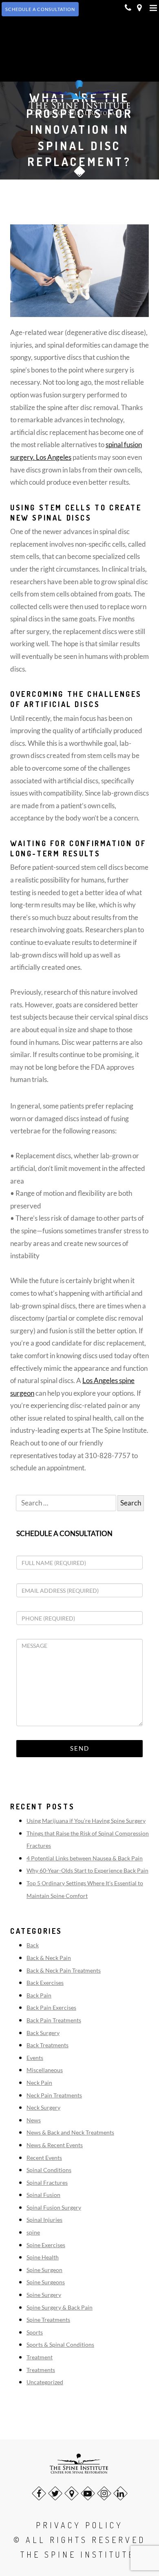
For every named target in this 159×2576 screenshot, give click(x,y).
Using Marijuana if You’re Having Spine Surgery (86, 1821)
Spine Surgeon (44, 2270)
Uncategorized (45, 2382)
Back (33, 1945)
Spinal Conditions (49, 2170)
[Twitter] (55, 2493)
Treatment (40, 2357)
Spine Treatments (48, 2320)
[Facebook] (39, 2493)
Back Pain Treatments (54, 2020)
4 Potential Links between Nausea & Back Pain (85, 1858)
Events (35, 2058)
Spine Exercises (46, 2245)
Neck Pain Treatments (54, 2095)
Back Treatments (47, 2045)
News (34, 2120)
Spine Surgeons (46, 2282)
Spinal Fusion (43, 2195)
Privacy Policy (79, 2525)
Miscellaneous (45, 2070)
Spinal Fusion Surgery (54, 2207)
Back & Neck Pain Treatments (64, 1970)
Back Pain (39, 1995)
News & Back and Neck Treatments (70, 2132)
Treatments (41, 2370)
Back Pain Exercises (51, 2007)
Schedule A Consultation (40, 9)
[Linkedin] (120, 2493)
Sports (35, 2332)
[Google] (72, 2493)
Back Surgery (43, 2033)
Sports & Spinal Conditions (60, 2344)
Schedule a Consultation (64, 1533)
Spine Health (43, 2257)
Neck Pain (39, 2083)
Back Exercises (45, 1983)
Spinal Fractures (47, 2183)
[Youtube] (88, 2493)
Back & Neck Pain (49, 1958)
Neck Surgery (43, 2107)
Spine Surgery (44, 2295)
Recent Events (44, 2158)
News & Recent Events (55, 2145)
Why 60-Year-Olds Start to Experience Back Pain (87, 1870)
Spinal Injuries (44, 2220)
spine (33, 2232)
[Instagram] (104, 2493)
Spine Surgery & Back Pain (60, 2307)
